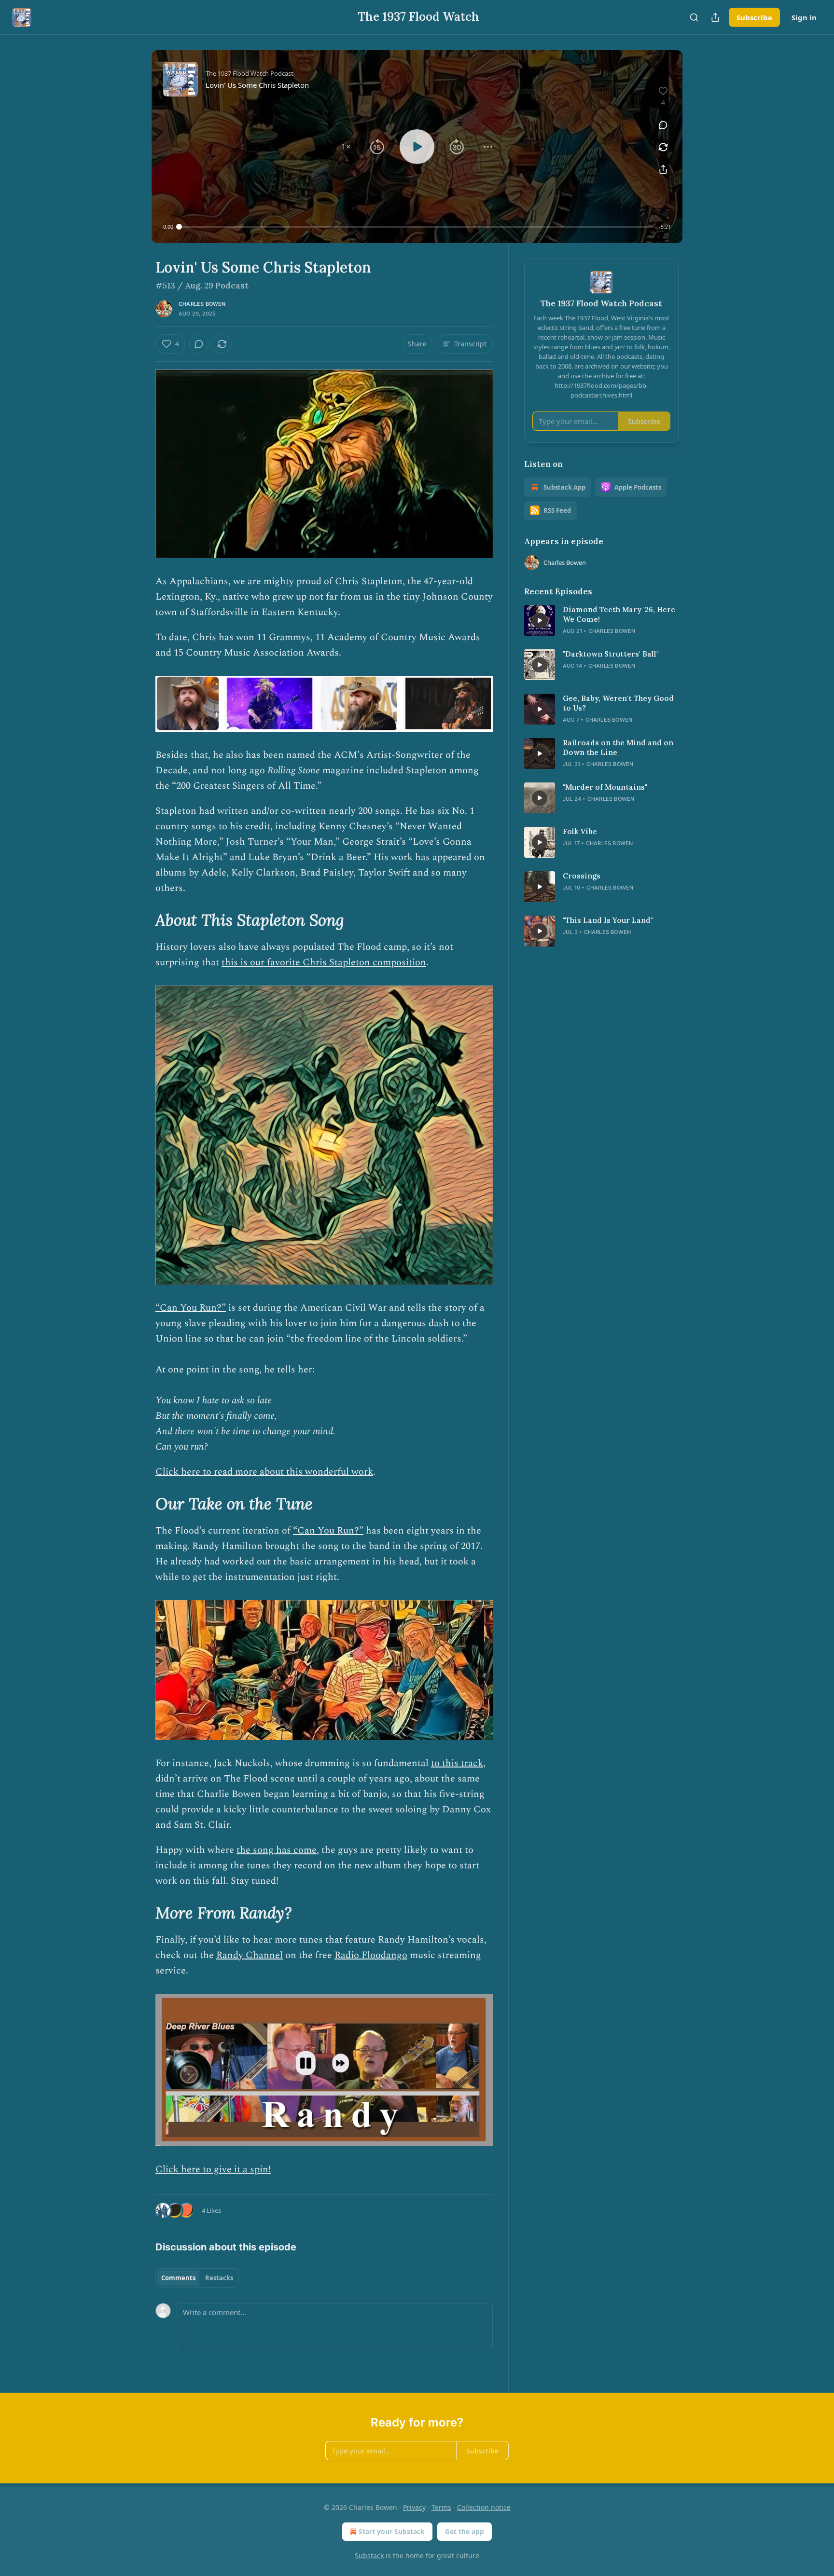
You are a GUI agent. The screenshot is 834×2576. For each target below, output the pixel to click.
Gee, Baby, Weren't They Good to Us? (618, 703)
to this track (457, 1763)
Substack (369, 2555)
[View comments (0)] (663, 125)
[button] (346, 147)
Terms (441, 2507)
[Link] (142, 920)
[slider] (416, 227)
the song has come (277, 1850)
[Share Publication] (715, 17)
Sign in (804, 17)
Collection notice (484, 2507)
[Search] (694, 17)
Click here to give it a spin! (213, 2169)
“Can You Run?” (191, 1308)
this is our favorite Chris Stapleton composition (324, 962)
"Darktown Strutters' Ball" (611, 654)
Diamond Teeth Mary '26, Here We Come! (619, 614)
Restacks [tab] (219, 2278)
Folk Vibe (580, 831)
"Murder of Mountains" (605, 787)
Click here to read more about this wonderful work (264, 1472)
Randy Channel (250, 1955)
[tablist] (197, 2278)
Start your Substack (392, 2531)
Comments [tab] (178, 2278)
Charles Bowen (202, 304)
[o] (540, 620)
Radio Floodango (371, 1955)
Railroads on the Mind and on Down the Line (618, 747)
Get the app (465, 2531)
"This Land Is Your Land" (608, 920)
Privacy (414, 2507)
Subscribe (754, 17)
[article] (601, 620)
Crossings (582, 876)
